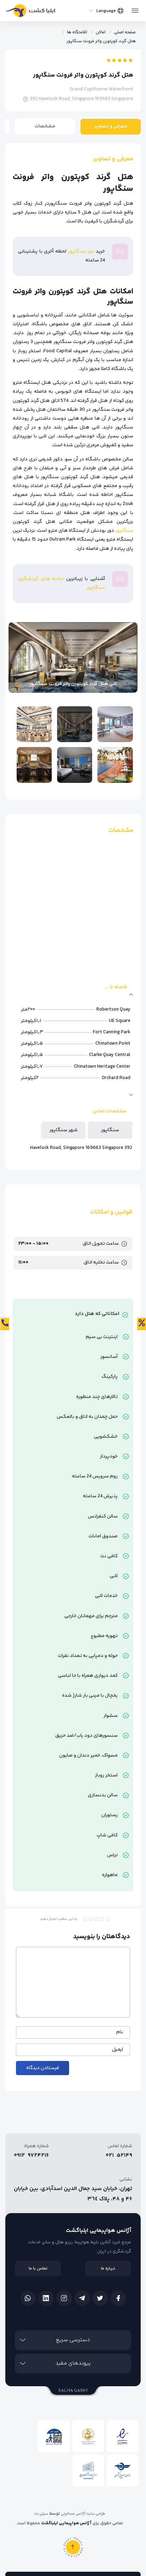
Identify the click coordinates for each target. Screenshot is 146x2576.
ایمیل (117, 2050)
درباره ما (108, 2269)
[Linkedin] (46, 2298)
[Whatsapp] (28, 2298)
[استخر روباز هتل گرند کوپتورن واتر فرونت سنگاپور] (115, 765)
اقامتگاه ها (77, 32)
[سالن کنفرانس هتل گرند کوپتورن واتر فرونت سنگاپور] (34, 765)
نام (120, 2032)
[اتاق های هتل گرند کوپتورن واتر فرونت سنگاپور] (115, 724)
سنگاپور (124, 531)
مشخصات (45, 126)
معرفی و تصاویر (111, 126)
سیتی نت (41, 2514)
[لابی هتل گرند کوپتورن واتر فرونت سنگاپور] (75, 724)
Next (17, 657)
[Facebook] (118, 2298)
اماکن (101, 32)
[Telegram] (82, 2298)
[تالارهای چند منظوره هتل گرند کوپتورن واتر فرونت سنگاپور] (34, 724)
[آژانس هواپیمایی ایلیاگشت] (30, 12)
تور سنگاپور (81, 251)
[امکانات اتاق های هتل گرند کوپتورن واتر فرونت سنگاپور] (75, 765)
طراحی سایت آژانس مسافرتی (83, 2514)
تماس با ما (38, 2269)
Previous (129, 657)
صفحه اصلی (125, 32)
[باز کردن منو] (135, 9)
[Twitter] (100, 2298)
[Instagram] (64, 2298)
